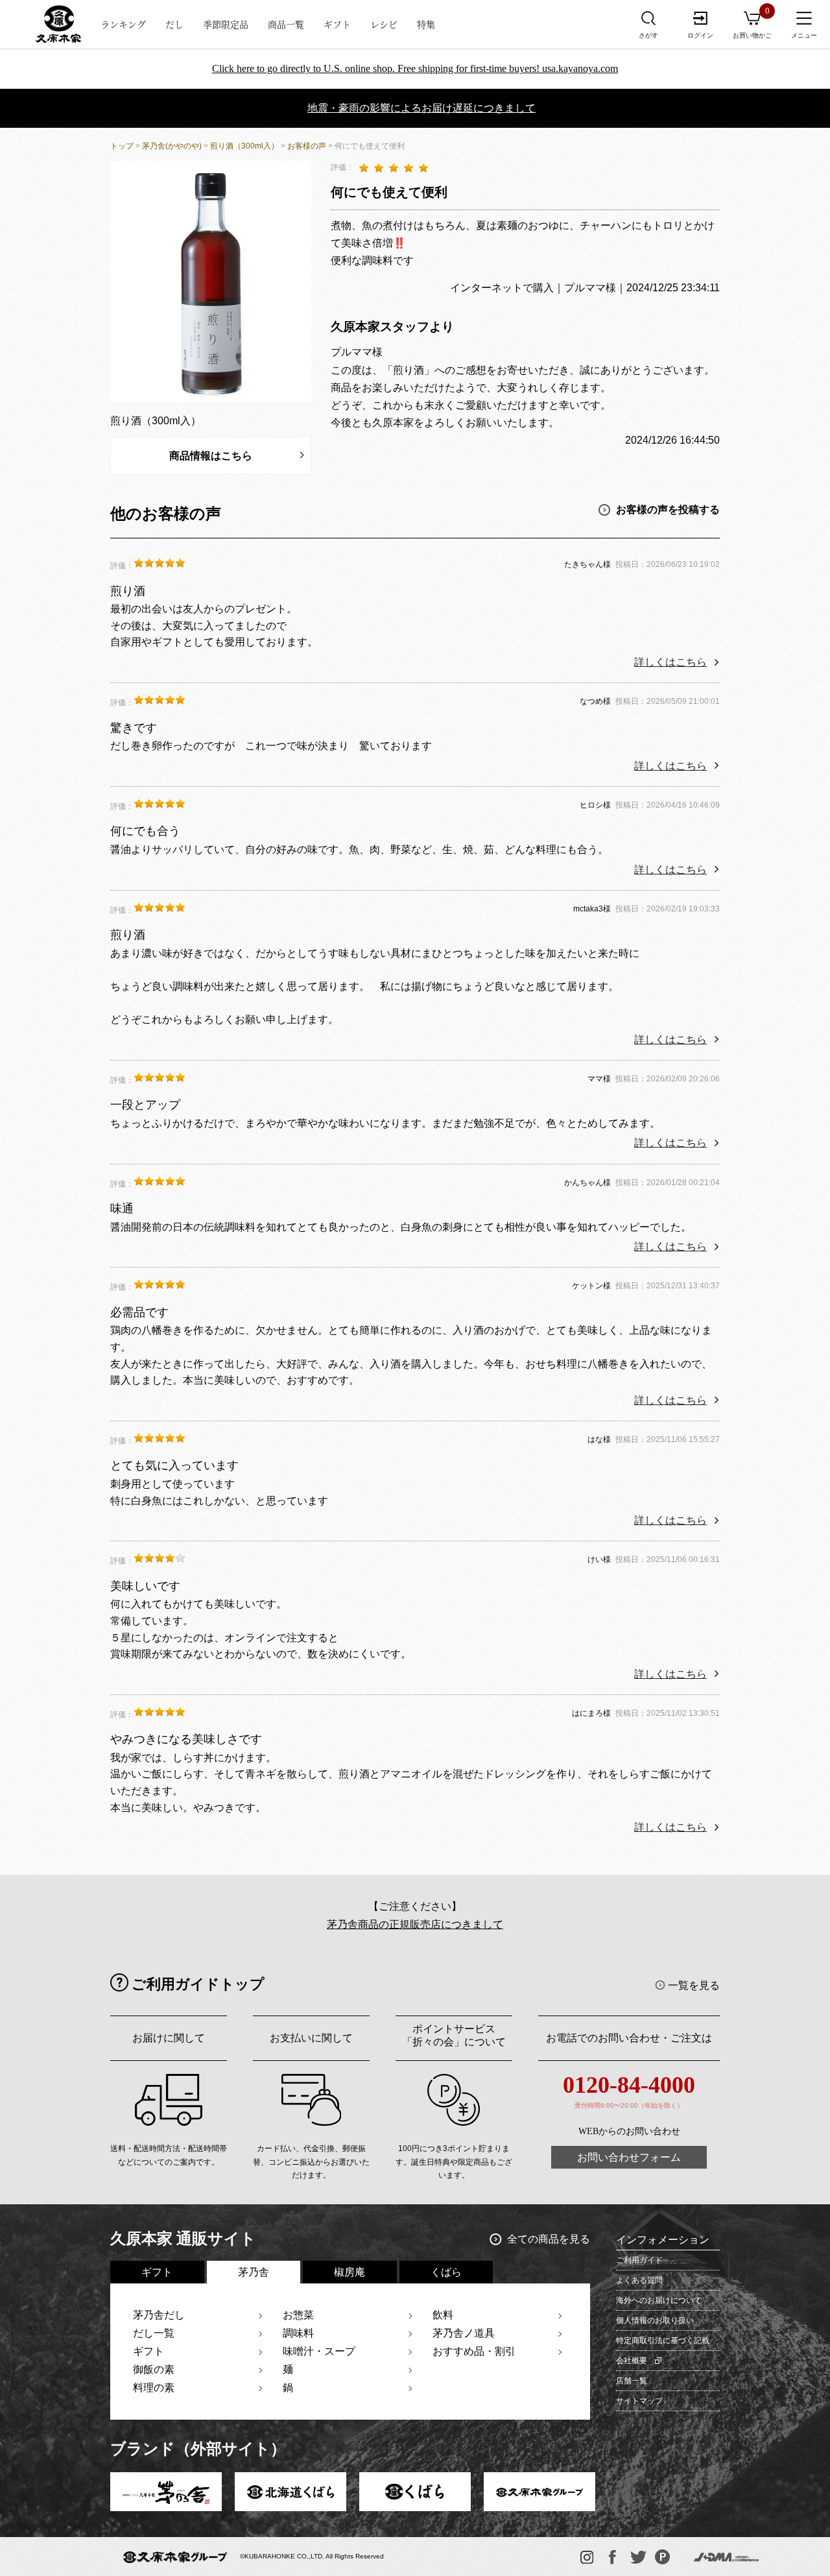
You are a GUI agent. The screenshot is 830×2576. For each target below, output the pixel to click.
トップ (122, 146)
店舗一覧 (632, 2381)
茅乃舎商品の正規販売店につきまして (415, 1924)
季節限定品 (226, 24)
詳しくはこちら (670, 662)
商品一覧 (286, 24)
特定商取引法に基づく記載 (663, 2341)
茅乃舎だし (159, 2315)
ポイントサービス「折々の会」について (454, 2035)
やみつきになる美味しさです (186, 1739)
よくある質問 (639, 2280)
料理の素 (154, 2388)
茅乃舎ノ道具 (464, 2333)
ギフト (337, 24)
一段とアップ (145, 1105)
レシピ (384, 24)
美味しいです (145, 1586)
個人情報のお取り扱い (655, 2320)
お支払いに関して (311, 2038)
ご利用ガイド (639, 2260)
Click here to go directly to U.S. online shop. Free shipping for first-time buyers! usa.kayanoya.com (415, 68)
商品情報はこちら (211, 456)
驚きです (134, 728)
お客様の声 (307, 146)
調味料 (298, 2333)
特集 (426, 24)
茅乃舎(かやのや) (172, 146)
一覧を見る (694, 1985)
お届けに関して (169, 2038)
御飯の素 (154, 2369)
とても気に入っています (174, 1465)
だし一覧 (154, 2333)
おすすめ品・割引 (474, 2351)
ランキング (123, 24)
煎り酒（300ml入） (244, 146)
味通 (122, 1209)
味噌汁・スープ (319, 2351)
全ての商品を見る (549, 2239)
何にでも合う (145, 831)
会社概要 (632, 2361)
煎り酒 (128, 591)
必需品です (139, 1312)
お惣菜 (298, 2315)
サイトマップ (639, 2401)
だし (174, 24)
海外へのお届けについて (659, 2300)
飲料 (443, 2315)
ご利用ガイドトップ (198, 1984)
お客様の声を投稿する (668, 509)
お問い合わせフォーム (629, 2157)
